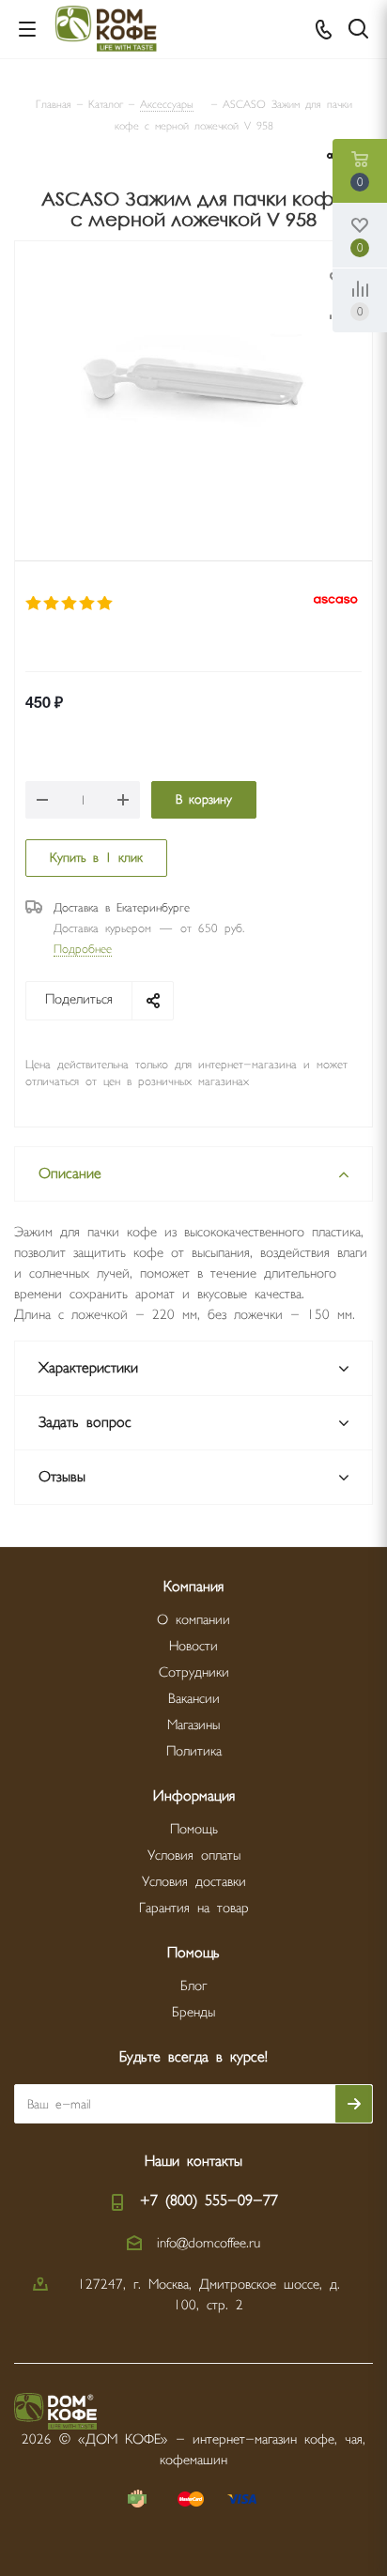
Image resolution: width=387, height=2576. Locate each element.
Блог (193, 1986)
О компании (193, 1620)
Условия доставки (194, 1882)
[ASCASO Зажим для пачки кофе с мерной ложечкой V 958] (193, 377)
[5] (106, 604)
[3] (70, 604)
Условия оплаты (194, 1855)
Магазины (193, 1725)
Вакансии (194, 1699)
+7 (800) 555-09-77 (209, 2201)
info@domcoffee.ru (209, 2243)
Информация (194, 1796)
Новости (193, 1646)
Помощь (194, 1829)
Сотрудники (194, 1672)
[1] (34, 604)
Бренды (193, 2012)
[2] (52, 604)
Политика (194, 1751)
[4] (88, 604)
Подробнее (83, 949)
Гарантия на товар (194, 1908)
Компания (193, 1587)
